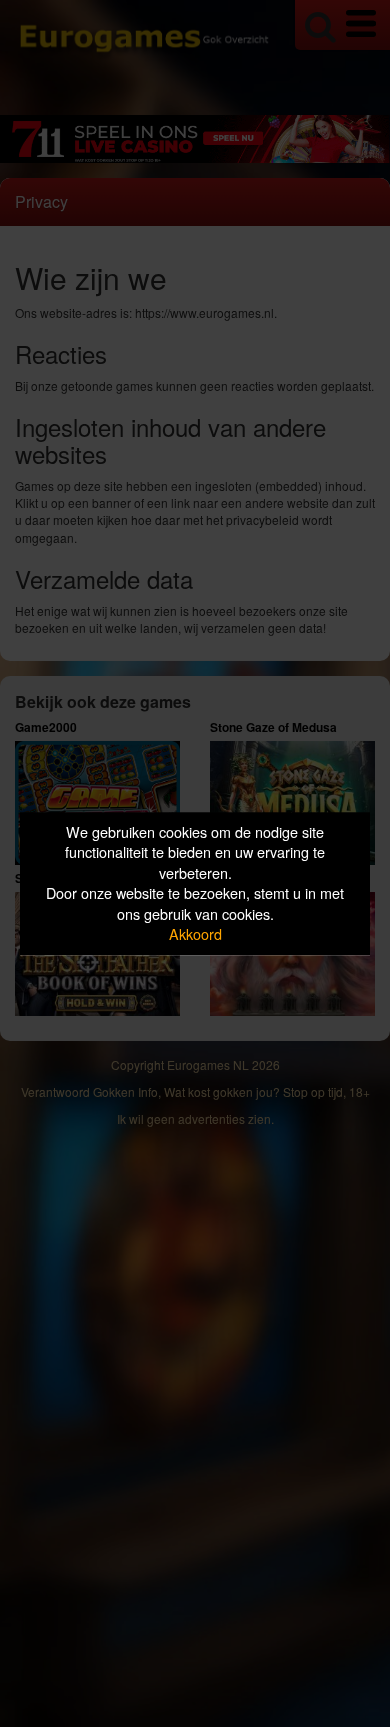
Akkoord (195, 934)
